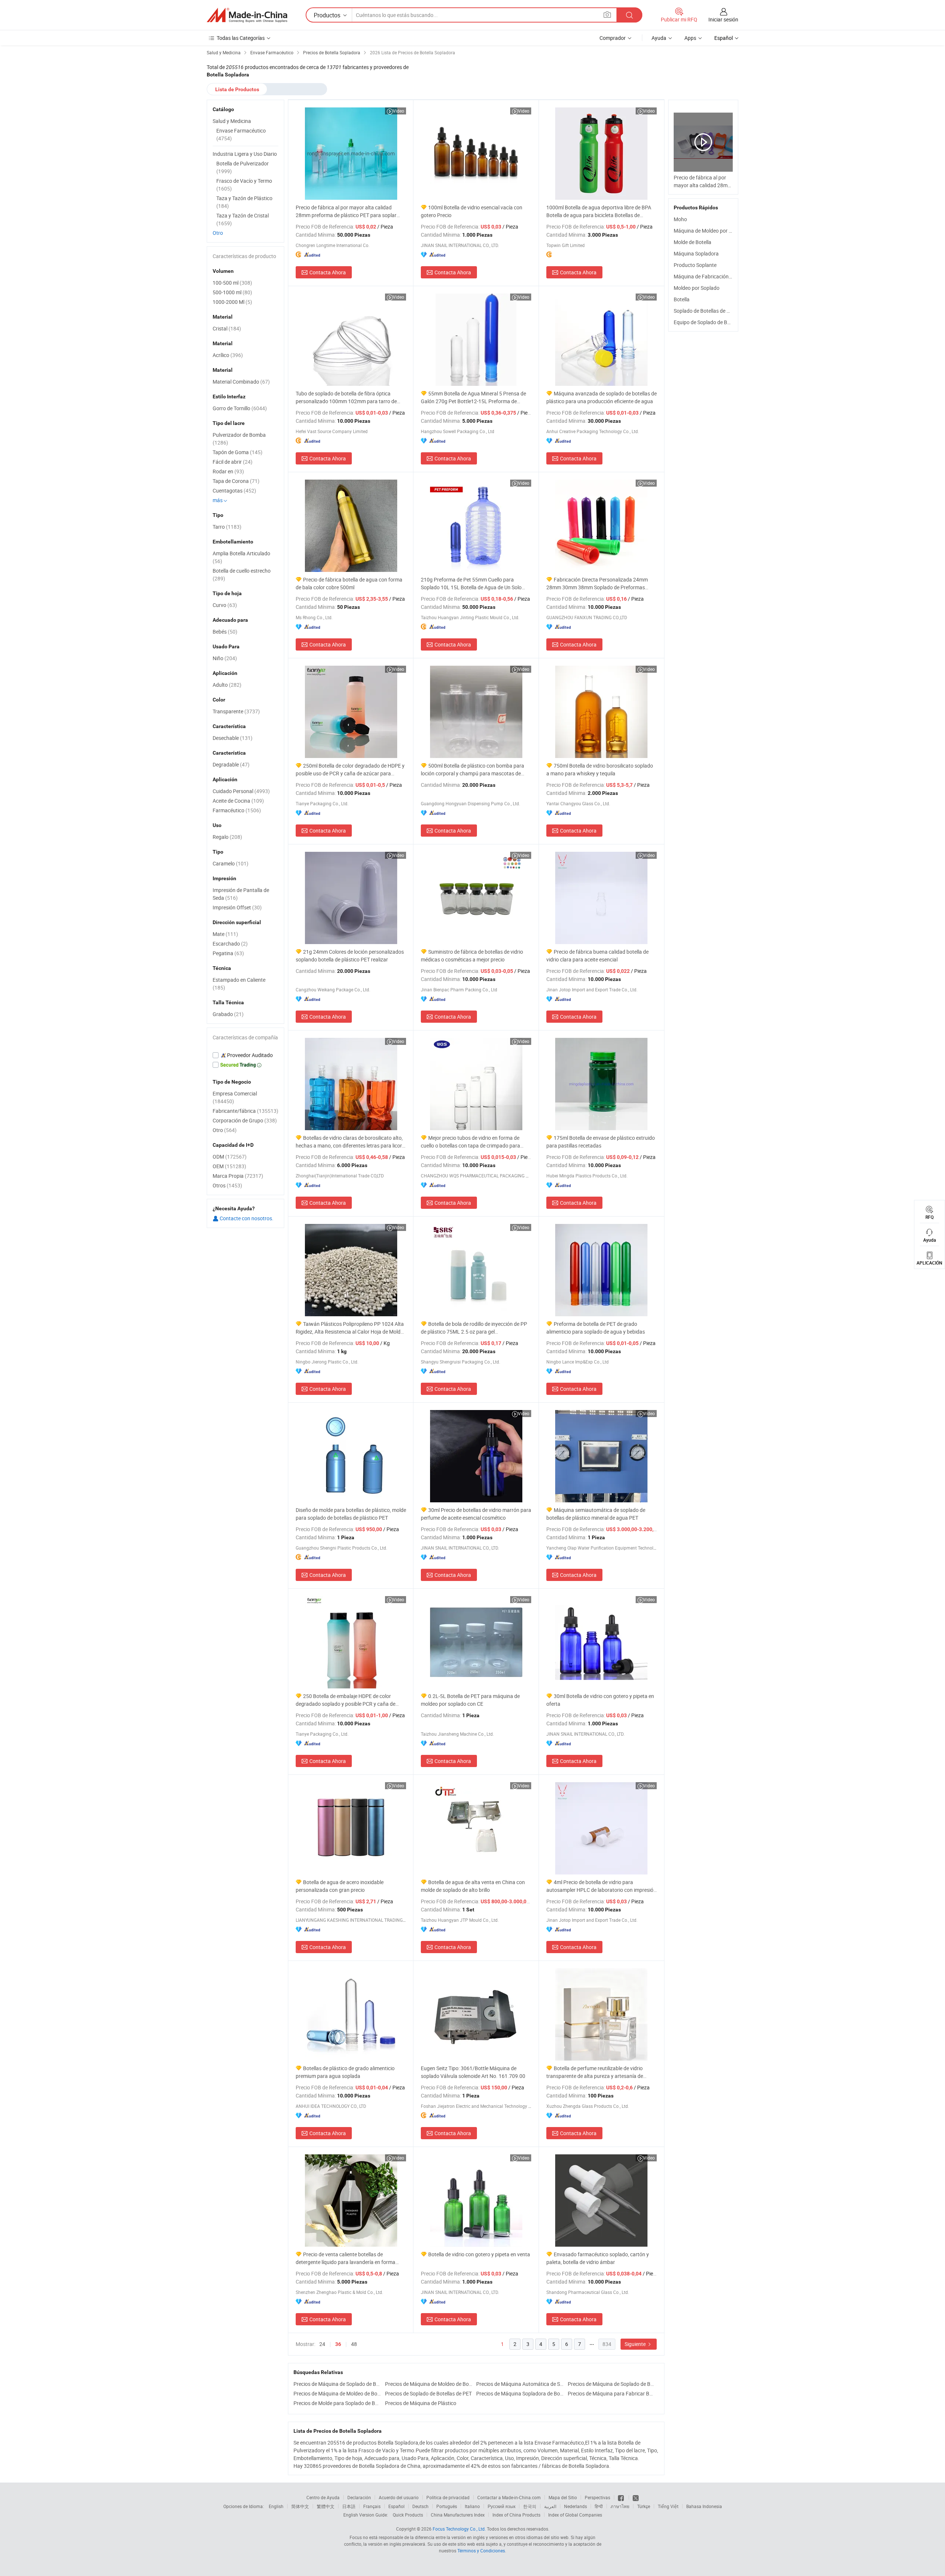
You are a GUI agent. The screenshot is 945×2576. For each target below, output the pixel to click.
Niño (225, 658)
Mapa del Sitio (563, 2497)
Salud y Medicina (232, 121)
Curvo (225, 605)
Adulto (227, 685)
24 (322, 2344)
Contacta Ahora (328, 272)
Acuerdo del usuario (399, 2497)
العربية (550, 2506)
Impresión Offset (237, 907)
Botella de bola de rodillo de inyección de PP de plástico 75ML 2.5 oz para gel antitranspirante (474, 1328)
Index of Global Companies (575, 2515)
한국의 (530, 2506)
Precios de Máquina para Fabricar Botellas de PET (612, 2393)
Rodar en (228, 471)
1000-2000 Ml (232, 302)
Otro (218, 233)
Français (372, 2506)
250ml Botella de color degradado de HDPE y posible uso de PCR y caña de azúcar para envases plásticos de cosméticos (350, 770)
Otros (227, 1185)
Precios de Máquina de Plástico (421, 2403)
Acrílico (228, 355)
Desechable (233, 738)
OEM (229, 1166)
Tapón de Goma (238, 452)
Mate (225, 934)
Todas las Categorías (241, 38)
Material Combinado (241, 382)
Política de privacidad (448, 2497)
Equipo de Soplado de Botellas (708, 322)
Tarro (227, 527)
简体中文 (300, 2506)
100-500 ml (232, 283)
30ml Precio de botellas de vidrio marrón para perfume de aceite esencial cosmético (476, 1514)
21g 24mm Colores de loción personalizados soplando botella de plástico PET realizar (350, 956)
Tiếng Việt (668, 2506)
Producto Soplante (695, 265)
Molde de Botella (693, 242)
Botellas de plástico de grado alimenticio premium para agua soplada (345, 2072)
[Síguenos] (621, 2497)
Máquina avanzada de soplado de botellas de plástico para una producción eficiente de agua (602, 397)
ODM (230, 1157)
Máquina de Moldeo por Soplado (711, 231)
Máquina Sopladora (696, 253)
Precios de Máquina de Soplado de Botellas (337, 2384)
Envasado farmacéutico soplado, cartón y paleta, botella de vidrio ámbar (598, 2258)
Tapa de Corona (236, 481)
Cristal (227, 328)
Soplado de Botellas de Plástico (709, 311)
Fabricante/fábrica (245, 1111)
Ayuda (659, 38)
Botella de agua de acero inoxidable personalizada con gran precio (340, 1886)
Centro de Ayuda (323, 2497)
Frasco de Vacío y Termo (244, 185)
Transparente (236, 711)
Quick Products (408, 2515)
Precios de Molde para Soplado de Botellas (337, 2403)
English (276, 2506)
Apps (690, 38)
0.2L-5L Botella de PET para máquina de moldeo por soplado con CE (470, 1700)
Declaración (359, 2497)
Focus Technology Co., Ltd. (459, 2529)
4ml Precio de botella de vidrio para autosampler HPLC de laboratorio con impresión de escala (601, 1886)
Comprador (613, 38)
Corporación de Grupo (245, 1120)
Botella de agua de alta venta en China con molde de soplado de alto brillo (473, 1886)
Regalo (227, 837)
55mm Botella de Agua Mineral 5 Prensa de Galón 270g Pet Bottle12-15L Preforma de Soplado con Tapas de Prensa (473, 397)
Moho (680, 219)
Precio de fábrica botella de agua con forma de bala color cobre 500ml (349, 583)
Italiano (472, 2506)
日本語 (349, 2506)
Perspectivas (597, 2497)
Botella (682, 299)
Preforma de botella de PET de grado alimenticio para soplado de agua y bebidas (596, 1328)
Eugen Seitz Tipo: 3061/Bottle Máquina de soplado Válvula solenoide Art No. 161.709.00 (473, 2072)
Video (398, 111)
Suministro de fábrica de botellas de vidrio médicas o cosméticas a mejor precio (472, 956)
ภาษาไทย (620, 2506)
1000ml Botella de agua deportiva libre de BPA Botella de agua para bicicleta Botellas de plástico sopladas (599, 211)
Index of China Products (516, 2515)
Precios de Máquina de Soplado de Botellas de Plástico (612, 2384)
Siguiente (636, 2344)
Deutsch (420, 2506)
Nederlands (575, 2506)
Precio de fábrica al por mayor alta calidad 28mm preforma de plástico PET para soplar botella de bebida (346, 211)
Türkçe (644, 2506)
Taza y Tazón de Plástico (244, 202)
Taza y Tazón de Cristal (243, 219)
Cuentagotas (234, 490)
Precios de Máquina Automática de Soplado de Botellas (520, 2384)
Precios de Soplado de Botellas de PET (428, 2393)
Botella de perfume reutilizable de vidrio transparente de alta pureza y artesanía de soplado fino (595, 2072)
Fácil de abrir (233, 462)
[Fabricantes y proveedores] (247, 15)
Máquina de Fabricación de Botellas (714, 276)
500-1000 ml (232, 292)
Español (396, 2506)
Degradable (231, 764)
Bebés (225, 632)
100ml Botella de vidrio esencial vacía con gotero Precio (472, 211)
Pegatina (228, 953)
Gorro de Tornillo (240, 408)
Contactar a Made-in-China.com (509, 2497)
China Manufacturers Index (458, 2515)
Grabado (228, 1014)
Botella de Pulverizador (243, 167)
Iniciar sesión (723, 19)
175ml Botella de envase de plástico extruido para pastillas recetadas (601, 1142)
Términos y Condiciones (481, 2551)
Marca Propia (238, 1176)
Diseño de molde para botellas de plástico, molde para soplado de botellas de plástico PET (351, 1514)
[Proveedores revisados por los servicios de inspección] (245, 1055)
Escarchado (230, 944)
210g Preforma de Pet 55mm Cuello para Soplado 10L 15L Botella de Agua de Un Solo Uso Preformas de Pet (471, 584)
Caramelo (231, 863)
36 (338, 2344)
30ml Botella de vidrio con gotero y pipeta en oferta (600, 1700)
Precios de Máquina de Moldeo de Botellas (429, 2384)
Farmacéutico (237, 810)
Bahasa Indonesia (704, 2506)
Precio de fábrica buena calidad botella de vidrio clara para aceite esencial (597, 956)
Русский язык (501, 2506)
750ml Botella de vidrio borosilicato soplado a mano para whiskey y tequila (600, 769)
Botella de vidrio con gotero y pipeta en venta (479, 2254)
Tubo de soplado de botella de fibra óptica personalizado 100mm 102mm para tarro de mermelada (346, 397)
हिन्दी (599, 2506)
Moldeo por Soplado (697, 288)
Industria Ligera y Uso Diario (245, 154)
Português (447, 2506)
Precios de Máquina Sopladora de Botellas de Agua (520, 2393)
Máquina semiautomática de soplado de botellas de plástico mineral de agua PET (596, 1514)
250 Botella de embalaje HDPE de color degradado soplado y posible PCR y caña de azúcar (346, 1700)
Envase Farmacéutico (241, 134)
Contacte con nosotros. (246, 1218)
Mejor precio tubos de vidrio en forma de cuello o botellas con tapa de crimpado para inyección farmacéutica (470, 1142)
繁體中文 (326, 2506)
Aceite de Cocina (238, 801)
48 (354, 2344)
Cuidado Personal (241, 791)
